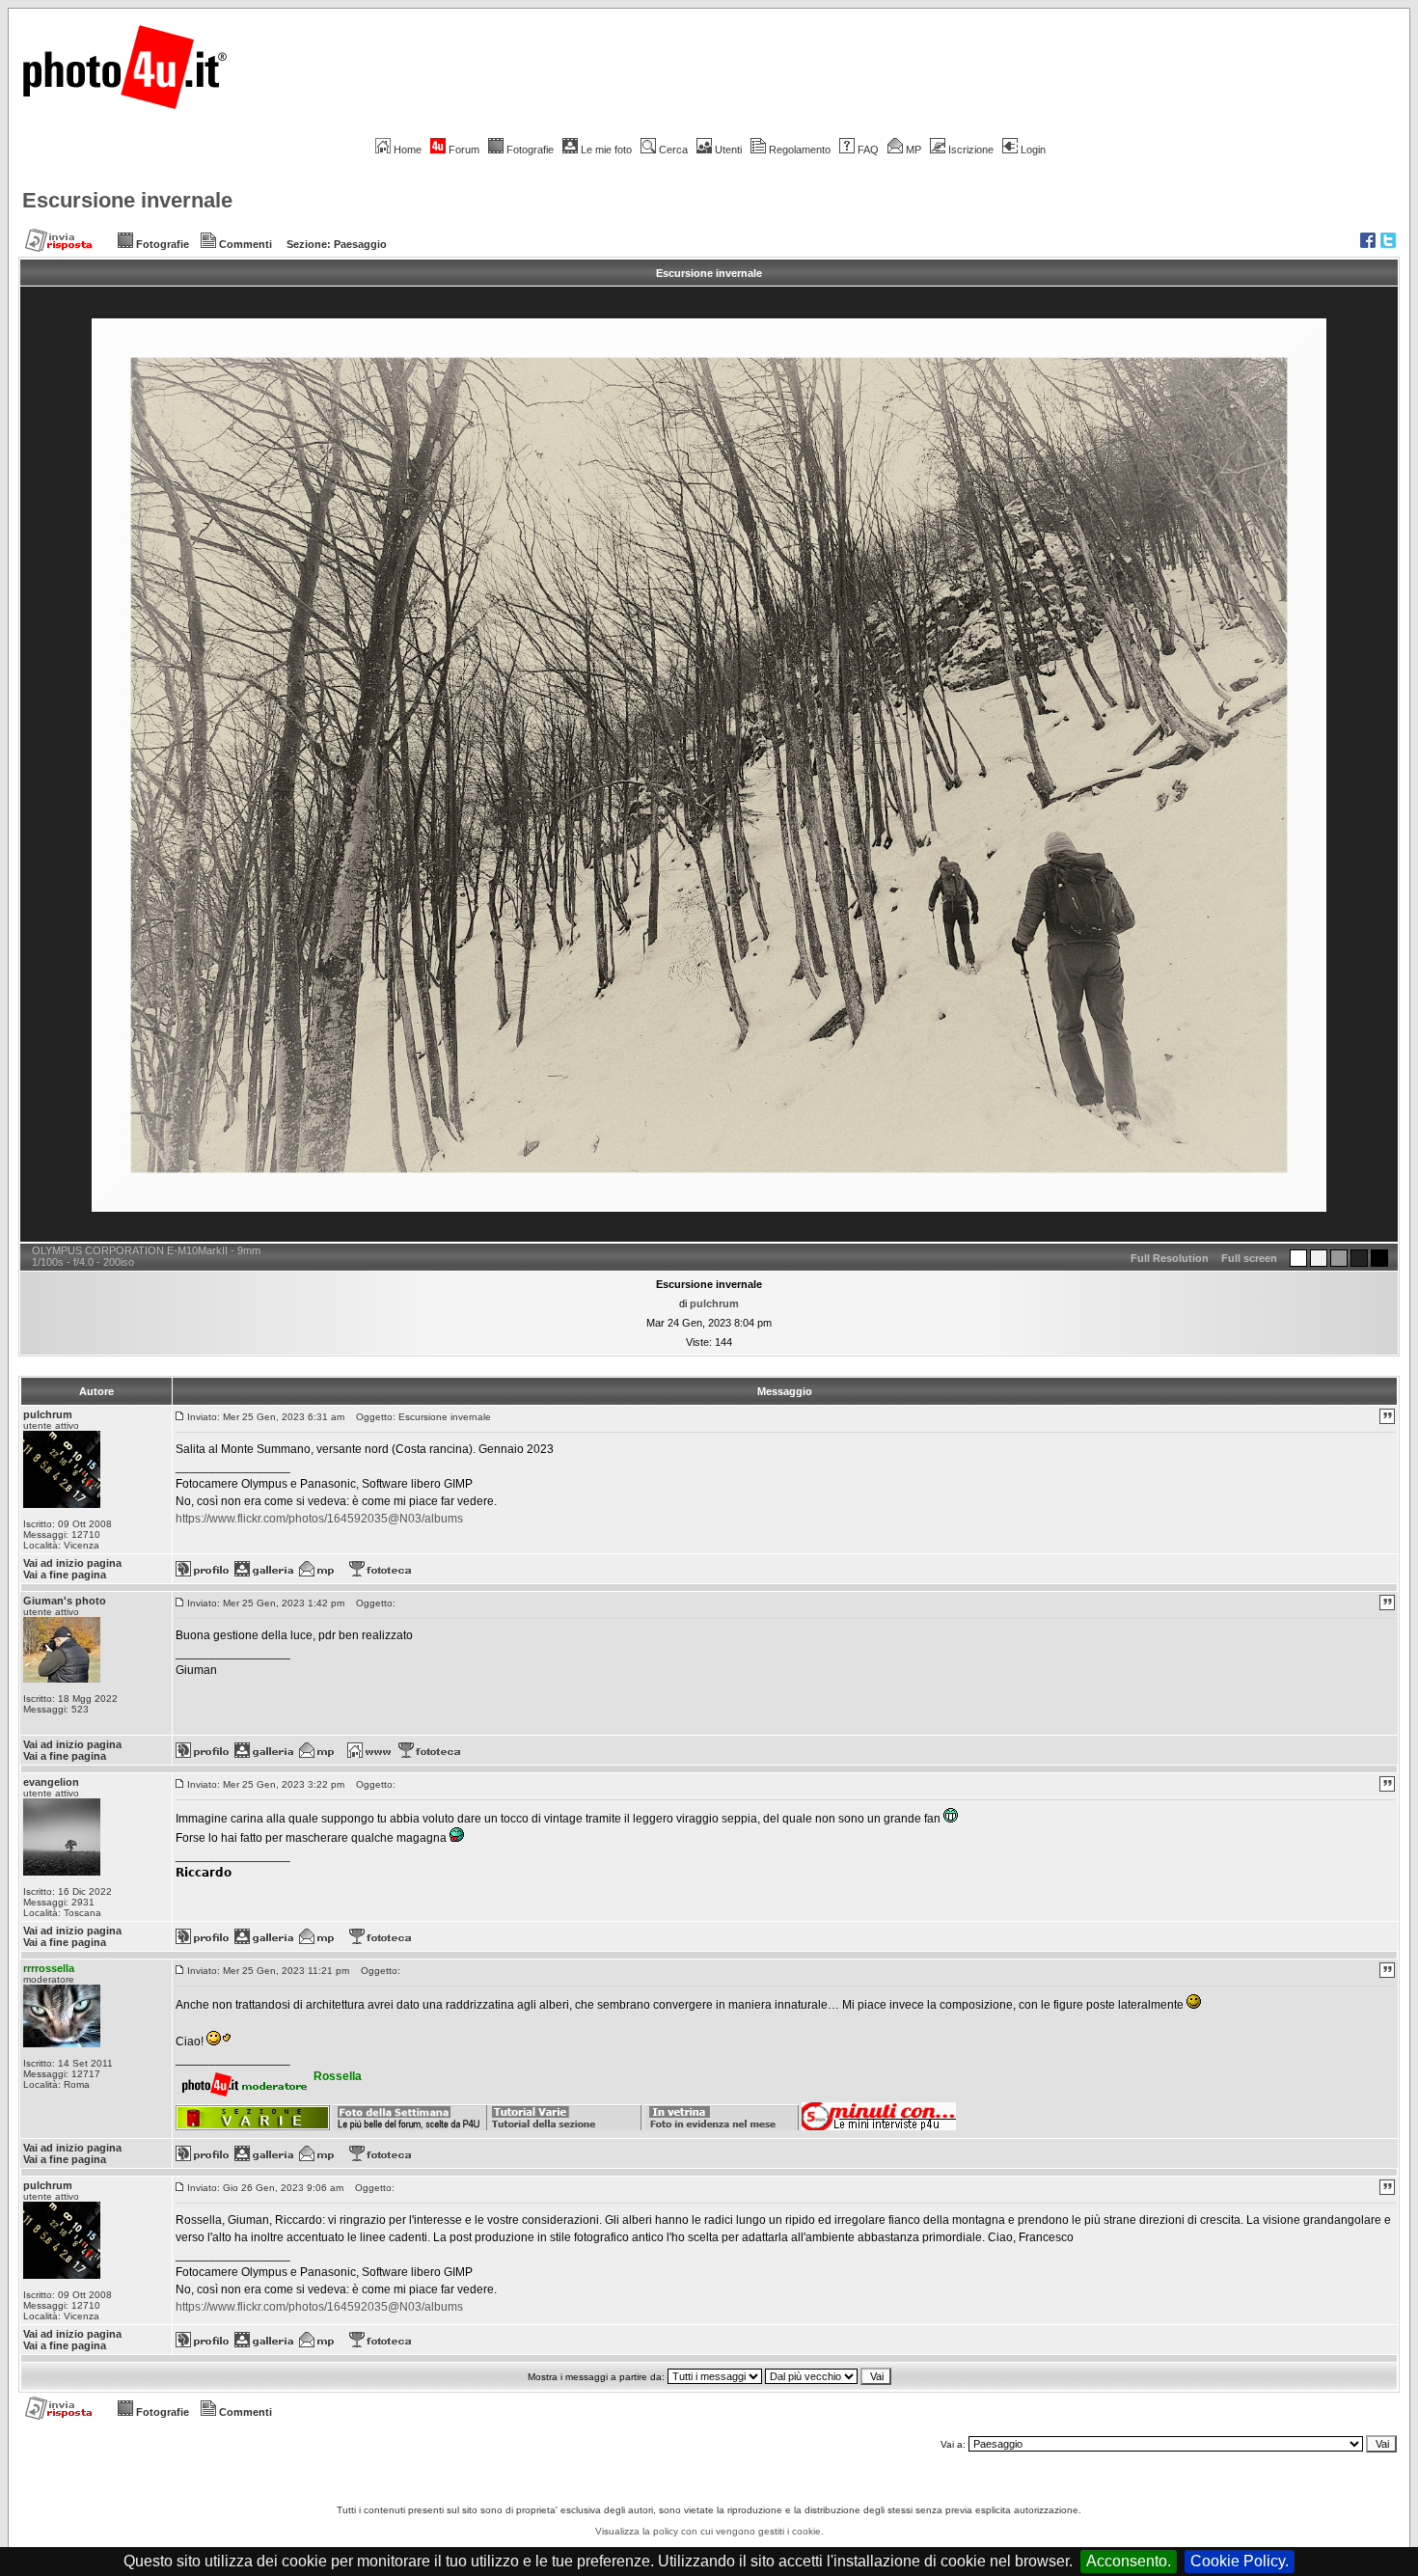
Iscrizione (971, 150)
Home (408, 150)
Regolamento (800, 150)
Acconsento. (1129, 2561)
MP (914, 150)
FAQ (868, 150)
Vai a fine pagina (65, 1575)
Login (1033, 150)
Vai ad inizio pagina (72, 1563)
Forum (464, 150)
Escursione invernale (127, 200)
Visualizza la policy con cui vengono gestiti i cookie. (709, 2531)
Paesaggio (360, 244)
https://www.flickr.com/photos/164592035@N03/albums (319, 1519)
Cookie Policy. (1240, 2561)
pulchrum (714, 1303)
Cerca (673, 150)
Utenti (728, 150)
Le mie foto (606, 150)
